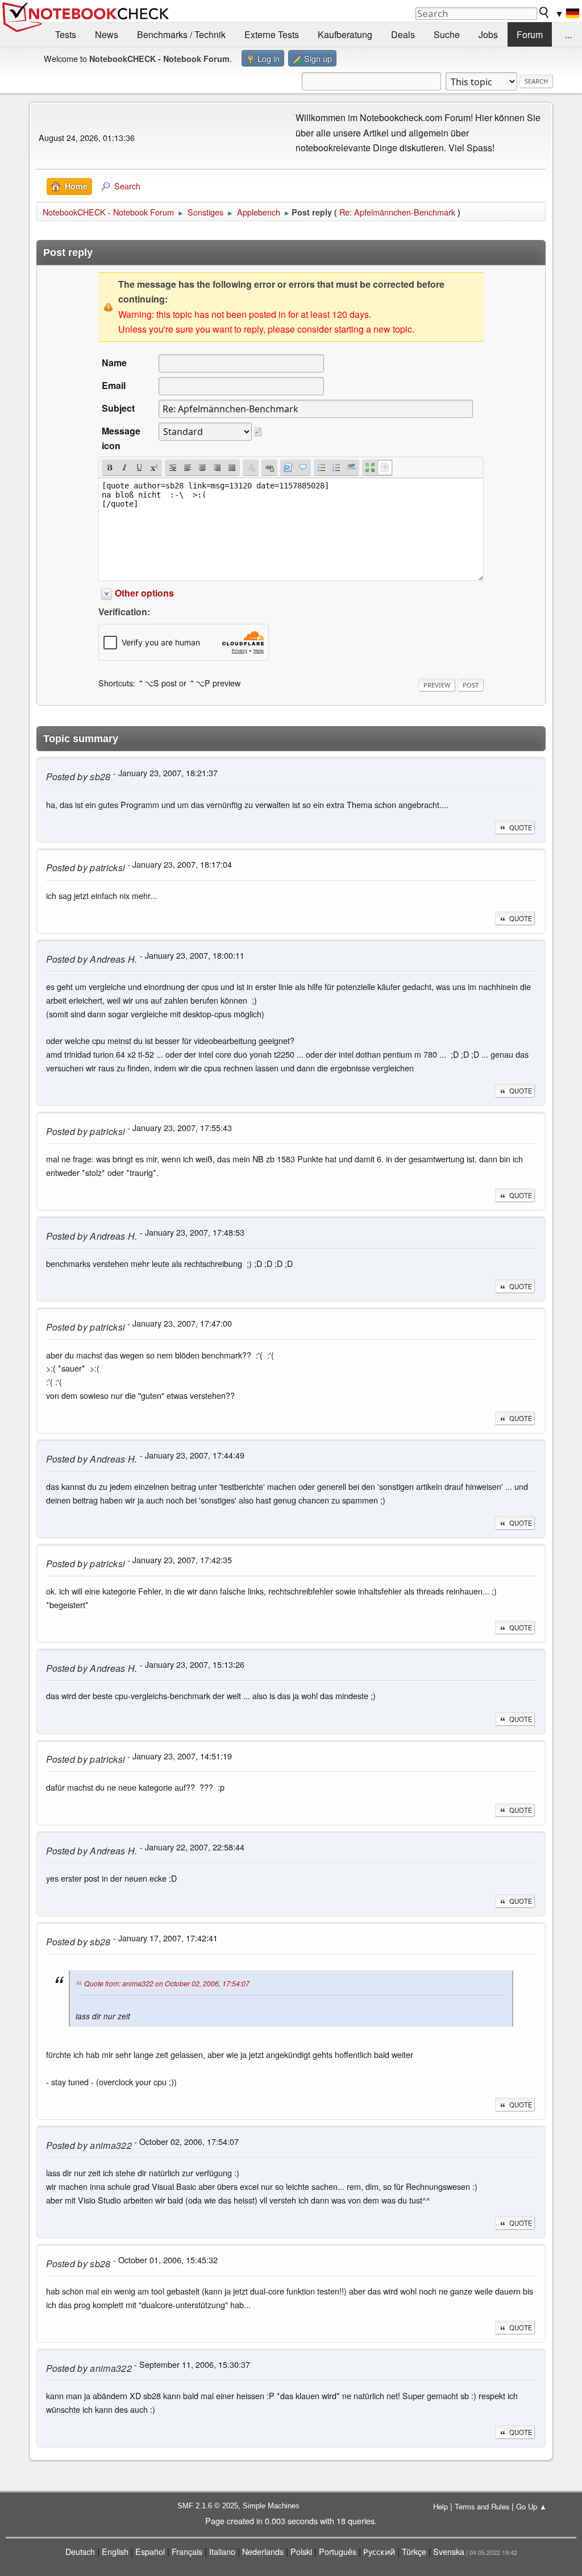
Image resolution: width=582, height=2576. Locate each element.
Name (114, 363)
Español (150, 2551)
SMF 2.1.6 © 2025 (208, 2506)
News (107, 34)
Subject (118, 408)
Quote (521, 827)
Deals (403, 34)
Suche (447, 34)
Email (114, 385)
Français (187, 2551)
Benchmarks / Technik (181, 34)
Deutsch (80, 2551)
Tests (66, 34)
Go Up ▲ (531, 2506)
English (115, 2551)
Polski (301, 2551)
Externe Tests (272, 34)
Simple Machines (271, 2506)
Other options (144, 593)
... (568, 34)
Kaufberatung (345, 34)
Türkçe (414, 2551)
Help (440, 2506)
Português (338, 2551)
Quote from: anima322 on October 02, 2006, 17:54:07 (167, 1983)
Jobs (488, 34)
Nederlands (263, 2551)
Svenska (449, 2551)
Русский (379, 2551)
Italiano (222, 2551)
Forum (530, 34)
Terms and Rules (482, 2506)
